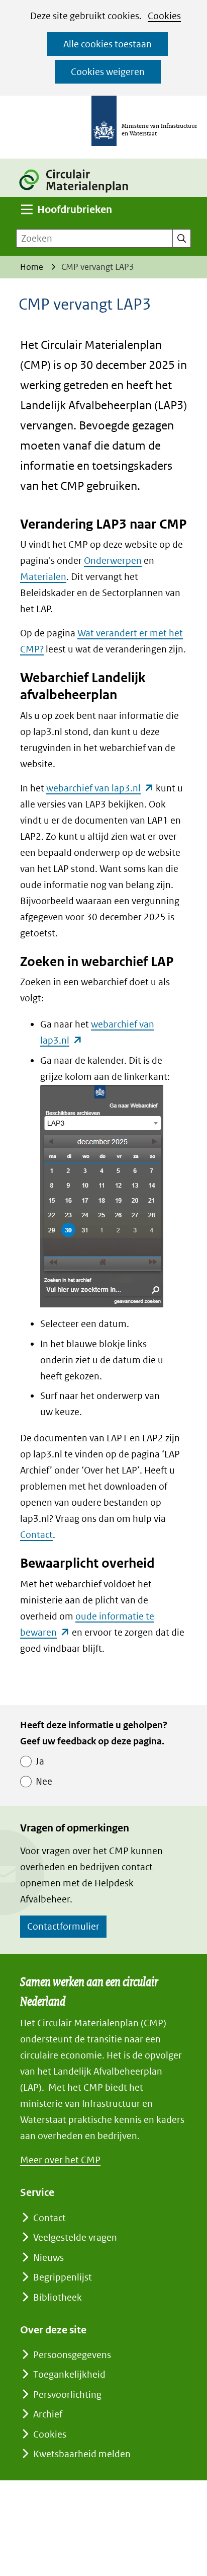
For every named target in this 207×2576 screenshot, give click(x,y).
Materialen (43, 577)
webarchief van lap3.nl (100, 788)
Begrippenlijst (63, 2277)
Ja (40, 1761)
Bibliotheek (58, 2297)
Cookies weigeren (108, 72)
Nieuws (48, 2258)
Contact (36, 1535)
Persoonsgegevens (72, 2355)
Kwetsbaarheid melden (82, 2454)
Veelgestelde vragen (75, 2237)
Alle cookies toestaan (108, 44)
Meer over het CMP (60, 2160)
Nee (44, 1781)
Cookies (164, 16)
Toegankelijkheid (69, 2374)
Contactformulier (63, 1926)
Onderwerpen (113, 561)
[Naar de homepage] (79, 194)
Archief (48, 2414)
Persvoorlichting (67, 2395)
